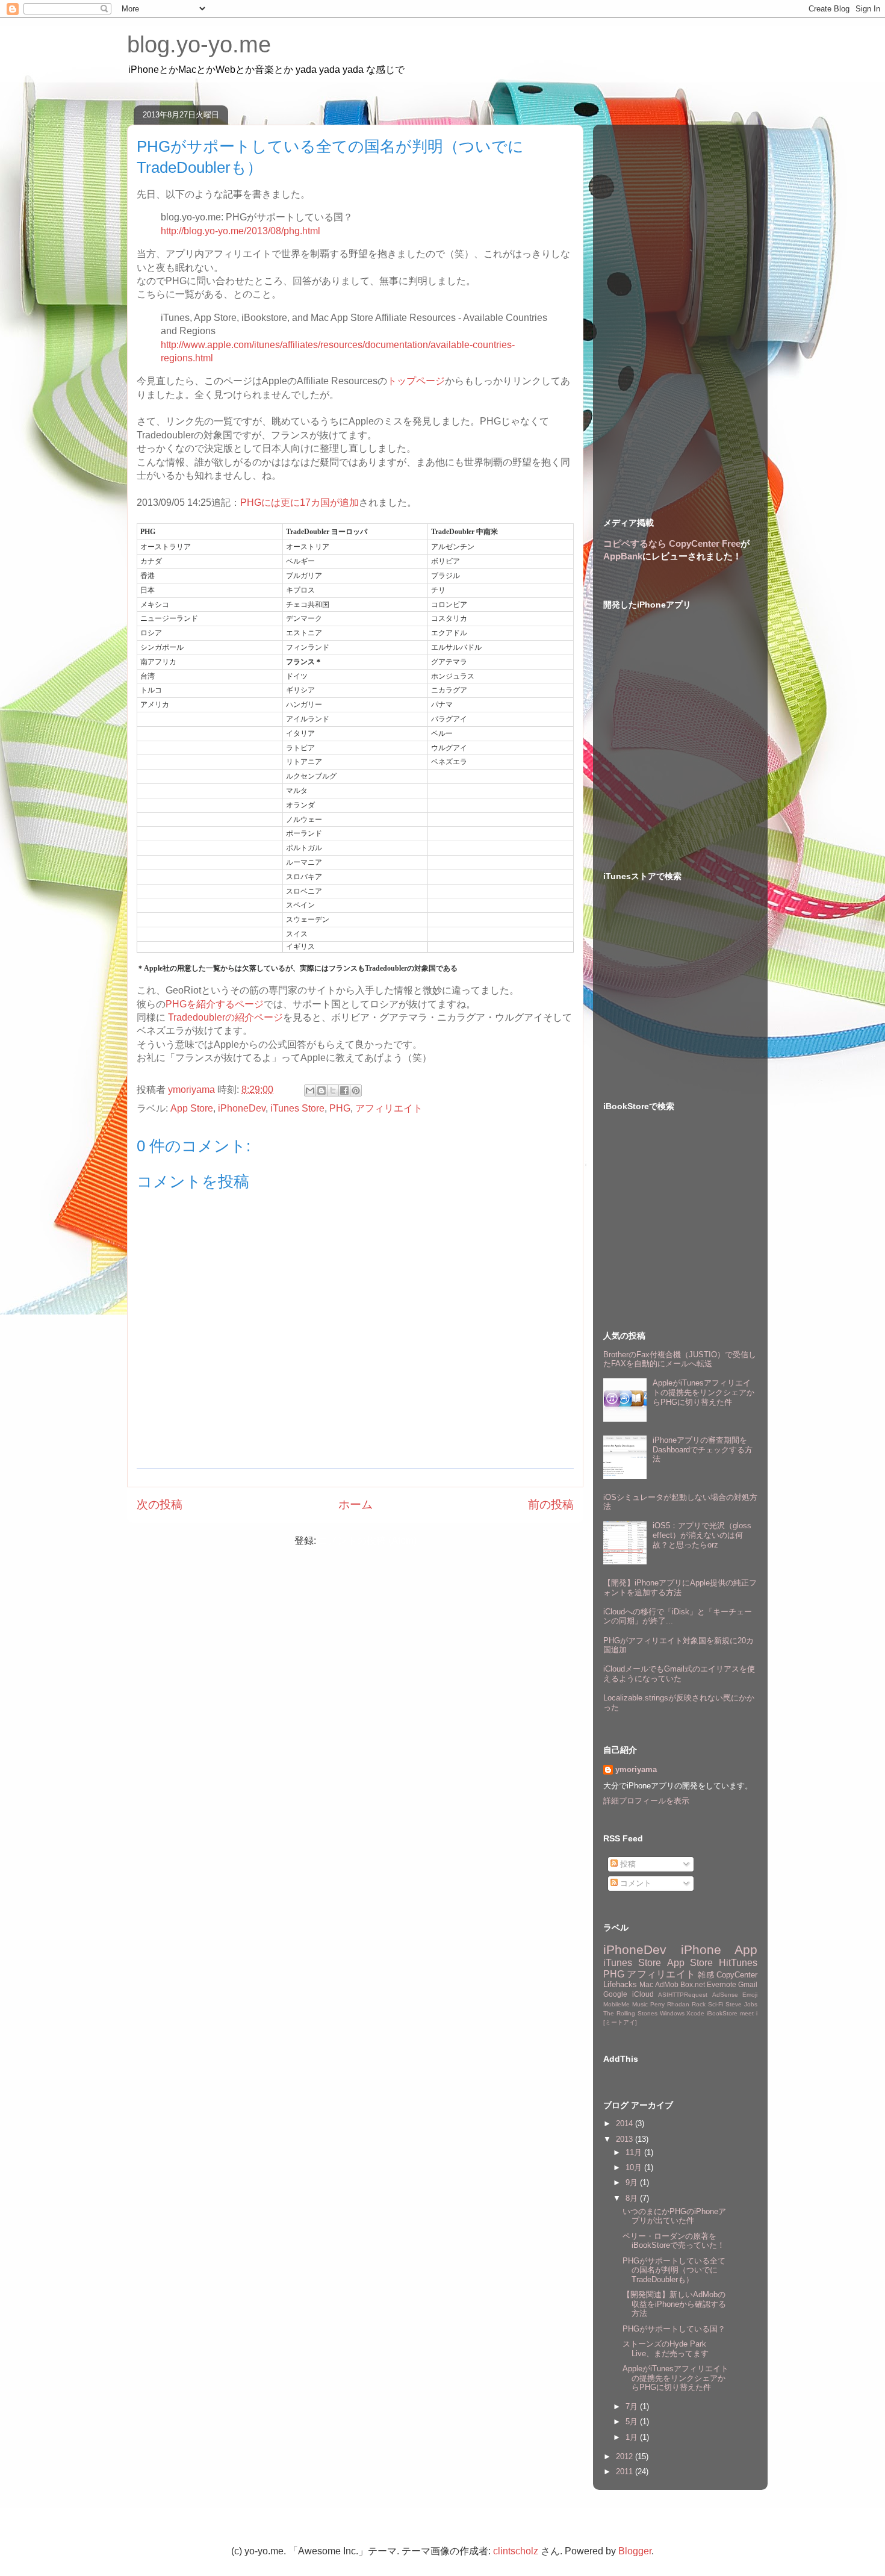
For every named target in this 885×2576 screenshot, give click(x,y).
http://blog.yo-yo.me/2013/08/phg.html (241, 231)
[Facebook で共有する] (344, 1090)
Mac (646, 1984)
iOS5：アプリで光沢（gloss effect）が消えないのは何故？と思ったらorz (702, 1535)
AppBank (623, 556)
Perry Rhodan (670, 2004)
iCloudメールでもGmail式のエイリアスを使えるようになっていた (679, 1674)
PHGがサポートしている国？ (674, 2329)
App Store (192, 1108)
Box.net (693, 1984)
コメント (635, 1883)
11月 (635, 2152)
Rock (699, 2004)
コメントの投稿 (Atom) (368, 1541)
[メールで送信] (310, 1090)
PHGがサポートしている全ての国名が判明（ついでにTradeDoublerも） (674, 2270)
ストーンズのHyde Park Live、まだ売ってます (666, 2349)
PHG (340, 1108)
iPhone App (719, 1949)
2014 (626, 2123)
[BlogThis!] (321, 1090)
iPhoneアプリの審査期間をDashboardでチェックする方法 (703, 1449)
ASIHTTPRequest (683, 1995)
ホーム (356, 1504)
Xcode (695, 2013)
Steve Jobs (741, 2004)
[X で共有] (333, 1090)
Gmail (748, 1984)
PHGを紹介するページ (215, 1004)
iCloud (643, 1994)
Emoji (750, 1995)
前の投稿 (551, 1504)
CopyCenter (737, 1975)
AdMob (667, 1984)
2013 (626, 2139)
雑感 (706, 1975)
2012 (626, 2456)
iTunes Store (297, 1108)
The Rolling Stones (630, 2013)
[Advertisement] (680, 310)
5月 (633, 2422)
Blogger (635, 2551)
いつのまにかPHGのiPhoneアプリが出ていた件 (674, 2216)
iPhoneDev (242, 1108)
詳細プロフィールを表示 (646, 1801)
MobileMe (616, 2004)
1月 (633, 2437)
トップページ (416, 381)
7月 (633, 2406)
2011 (626, 2472)
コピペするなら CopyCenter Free (672, 543)
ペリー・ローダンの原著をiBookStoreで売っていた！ (674, 2241)
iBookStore (722, 2013)
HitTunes (738, 1963)
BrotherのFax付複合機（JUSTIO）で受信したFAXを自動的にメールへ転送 (680, 1359)
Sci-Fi (716, 2004)
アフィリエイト (389, 1108)
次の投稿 (160, 1504)
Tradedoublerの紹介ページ (225, 1017)
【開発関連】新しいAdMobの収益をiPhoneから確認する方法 (674, 2304)
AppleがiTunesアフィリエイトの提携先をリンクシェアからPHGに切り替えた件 (703, 1392)
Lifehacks (620, 1984)
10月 (635, 2167)
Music (640, 2004)
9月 (633, 2182)
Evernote (722, 1984)
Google (615, 1994)
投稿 (627, 1864)
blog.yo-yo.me (199, 45)
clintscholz (516, 2551)
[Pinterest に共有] (356, 1090)
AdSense (725, 1995)
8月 (633, 2198)
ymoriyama (636, 1769)
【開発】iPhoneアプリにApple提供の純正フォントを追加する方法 (680, 1588)
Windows (672, 2013)
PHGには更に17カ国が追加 (300, 502)
